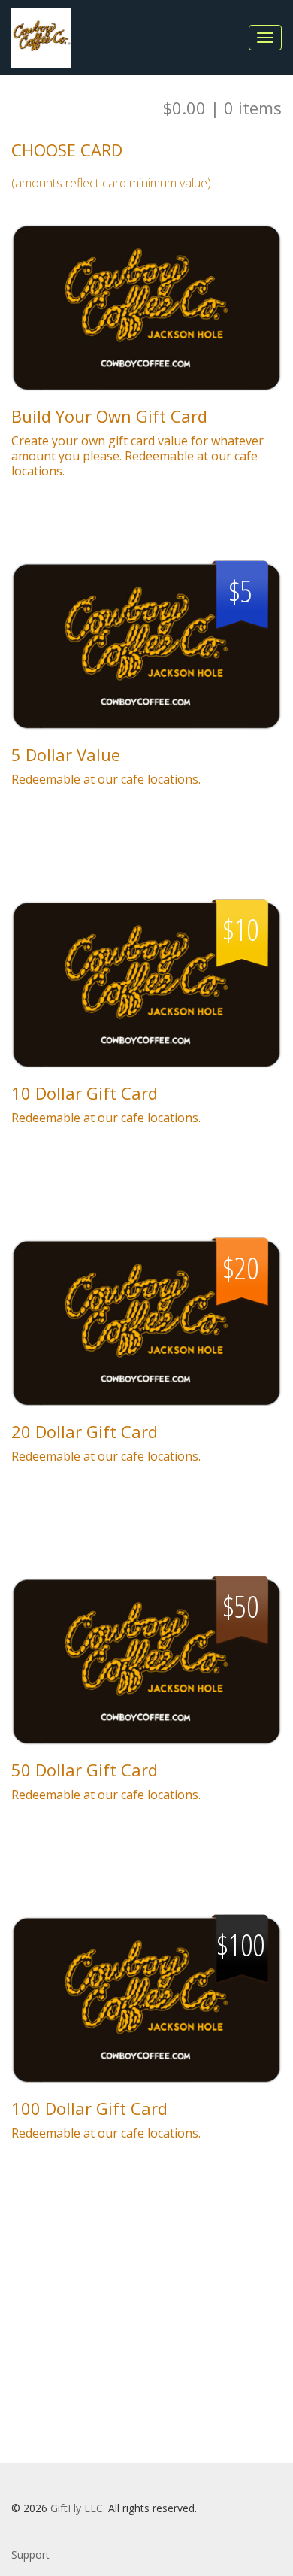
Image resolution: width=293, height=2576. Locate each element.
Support (30, 2555)
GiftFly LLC (77, 2508)
